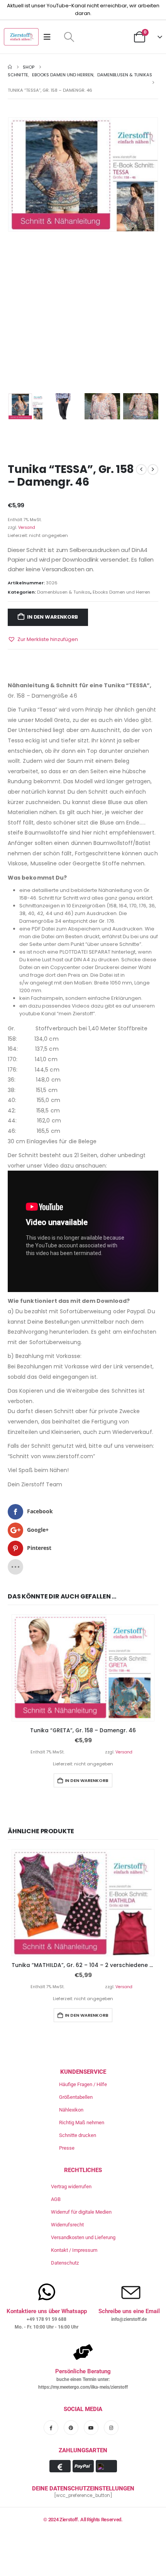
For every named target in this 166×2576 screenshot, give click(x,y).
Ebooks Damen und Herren (121, 592)
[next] (153, 469)
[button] (69, 37)
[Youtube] (91, 2428)
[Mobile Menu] (50, 37)
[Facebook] (51, 2428)
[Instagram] (111, 2428)
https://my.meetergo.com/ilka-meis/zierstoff (83, 2387)
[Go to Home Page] (10, 67)
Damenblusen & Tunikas (64, 592)
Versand (27, 527)
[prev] (141, 469)
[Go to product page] (83, 1668)
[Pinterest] (71, 2428)
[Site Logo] (21, 37)
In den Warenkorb (53, 617)
